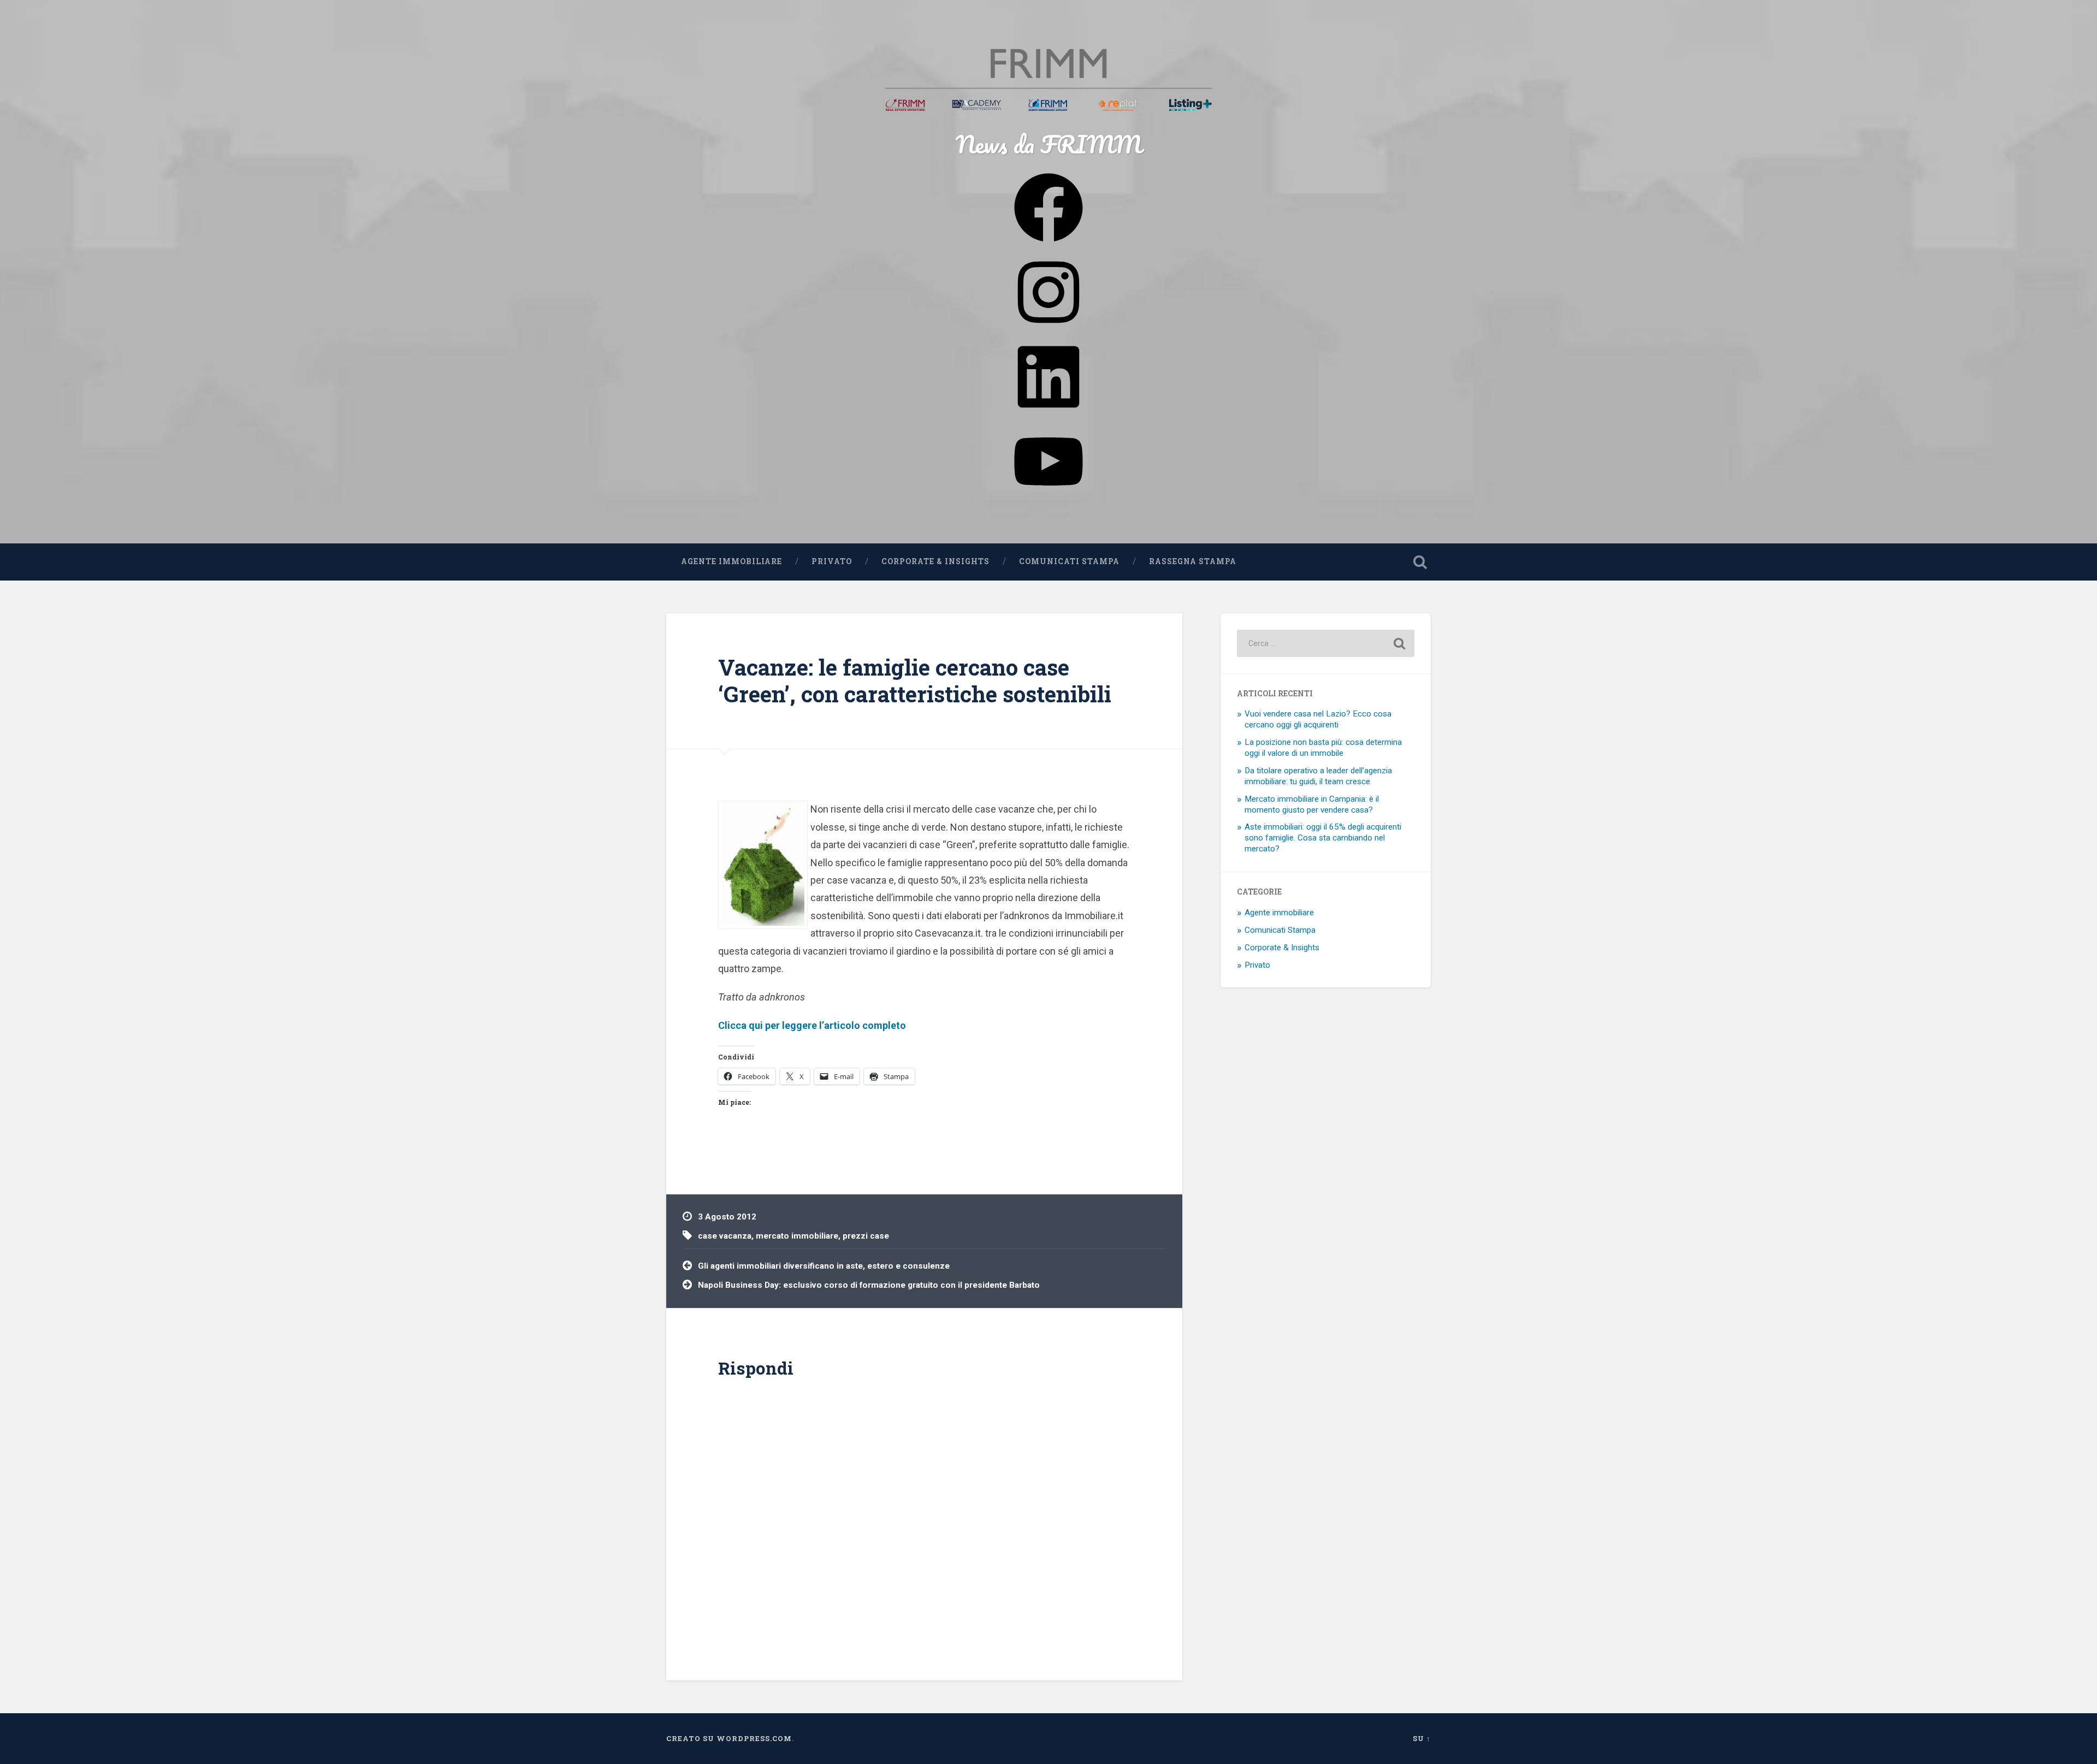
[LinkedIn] (1048, 412)
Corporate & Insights (935, 561)
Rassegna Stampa (1193, 561)
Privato (832, 561)
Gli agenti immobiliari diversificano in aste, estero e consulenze (824, 1266)
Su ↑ (1422, 1738)
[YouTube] (1048, 496)
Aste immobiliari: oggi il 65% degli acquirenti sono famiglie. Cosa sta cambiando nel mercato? (1323, 838)
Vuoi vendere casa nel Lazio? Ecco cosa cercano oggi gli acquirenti (1318, 719)
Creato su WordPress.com (729, 1738)
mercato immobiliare (797, 1236)
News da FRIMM (1048, 144)
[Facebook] (1048, 242)
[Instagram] (1048, 327)
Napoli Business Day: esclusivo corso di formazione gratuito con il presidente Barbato (869, 1285)
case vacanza (725, 1236)
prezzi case (866, 1236)
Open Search (1420, 562)
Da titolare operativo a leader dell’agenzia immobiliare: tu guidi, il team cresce (1318, 776)
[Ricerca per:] (1326, 643)
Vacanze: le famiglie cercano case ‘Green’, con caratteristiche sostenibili (915, 680)
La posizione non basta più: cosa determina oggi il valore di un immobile (1323, 748)
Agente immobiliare (731, 561)
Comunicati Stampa (1069, 561)
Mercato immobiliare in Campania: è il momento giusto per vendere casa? (1312, 804)
